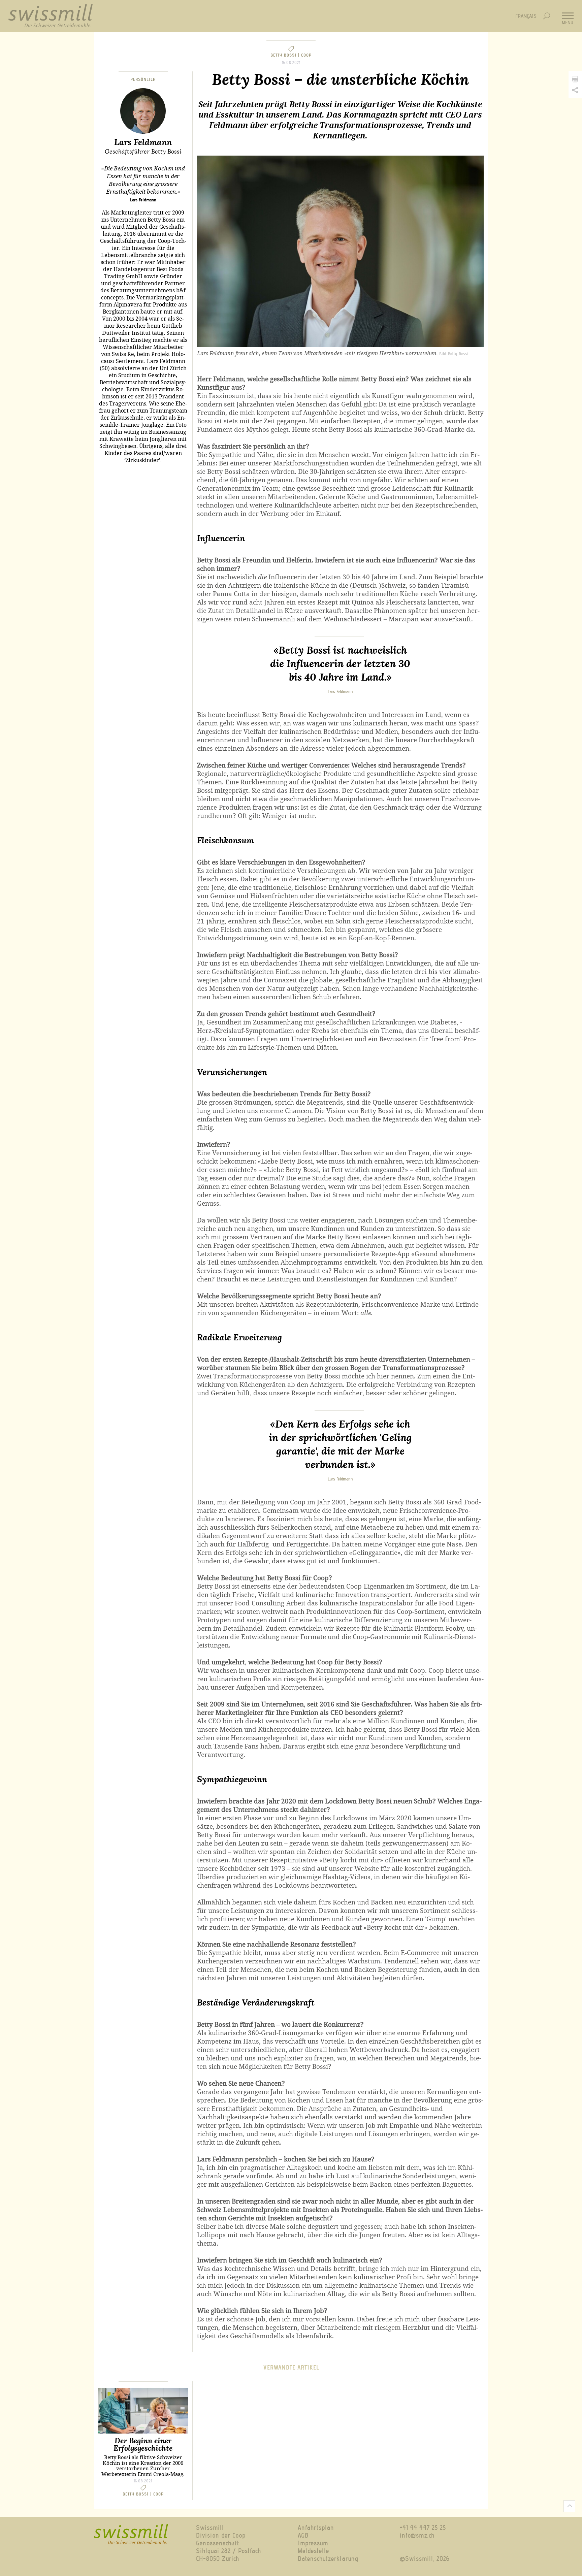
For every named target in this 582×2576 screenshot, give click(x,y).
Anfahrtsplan (316, 2528)
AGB (303, 2535)
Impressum (313, 2543)
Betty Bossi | (286, 55)
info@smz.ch (417, 2535)
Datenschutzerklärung (328, 2559)
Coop (306, 55)
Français (526, 16)
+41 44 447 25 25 (423, 2528)
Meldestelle (313, 2551)
